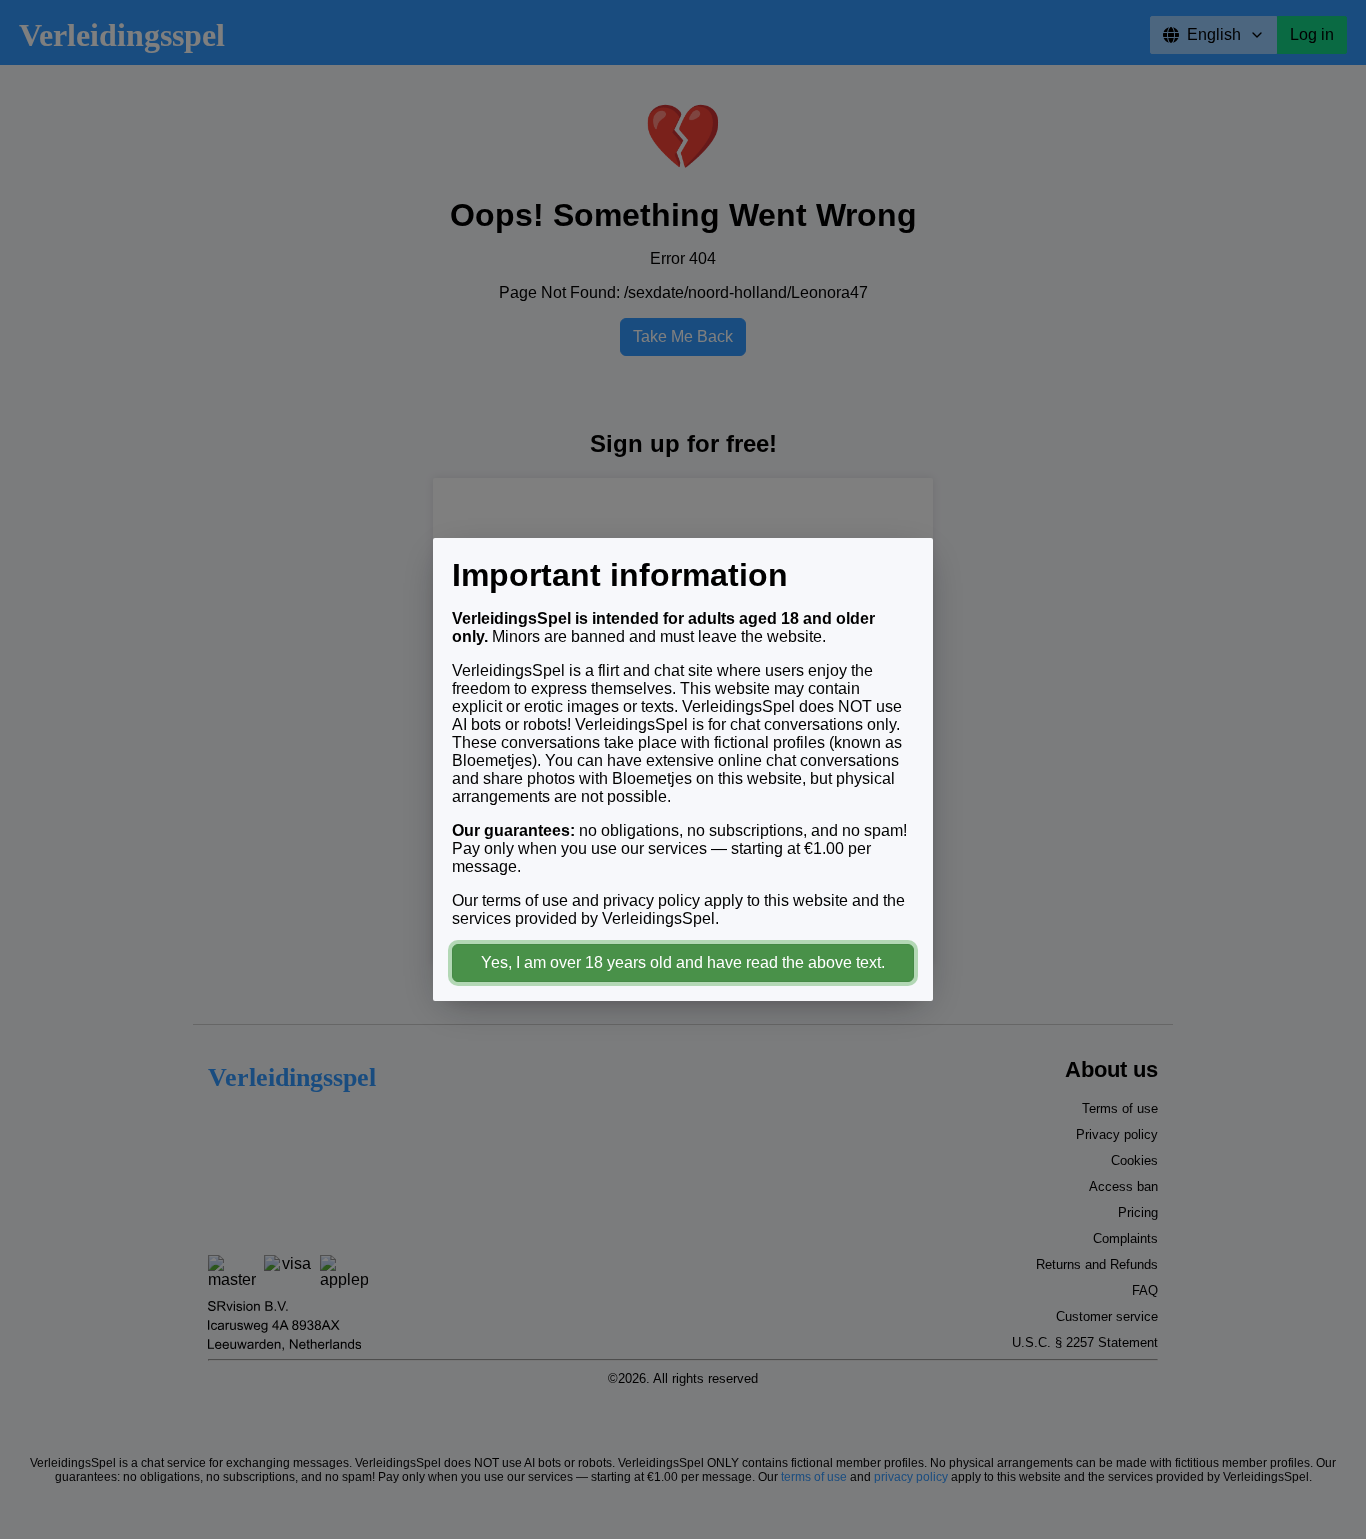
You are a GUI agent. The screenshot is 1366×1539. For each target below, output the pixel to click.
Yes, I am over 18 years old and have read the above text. (683, 962)
